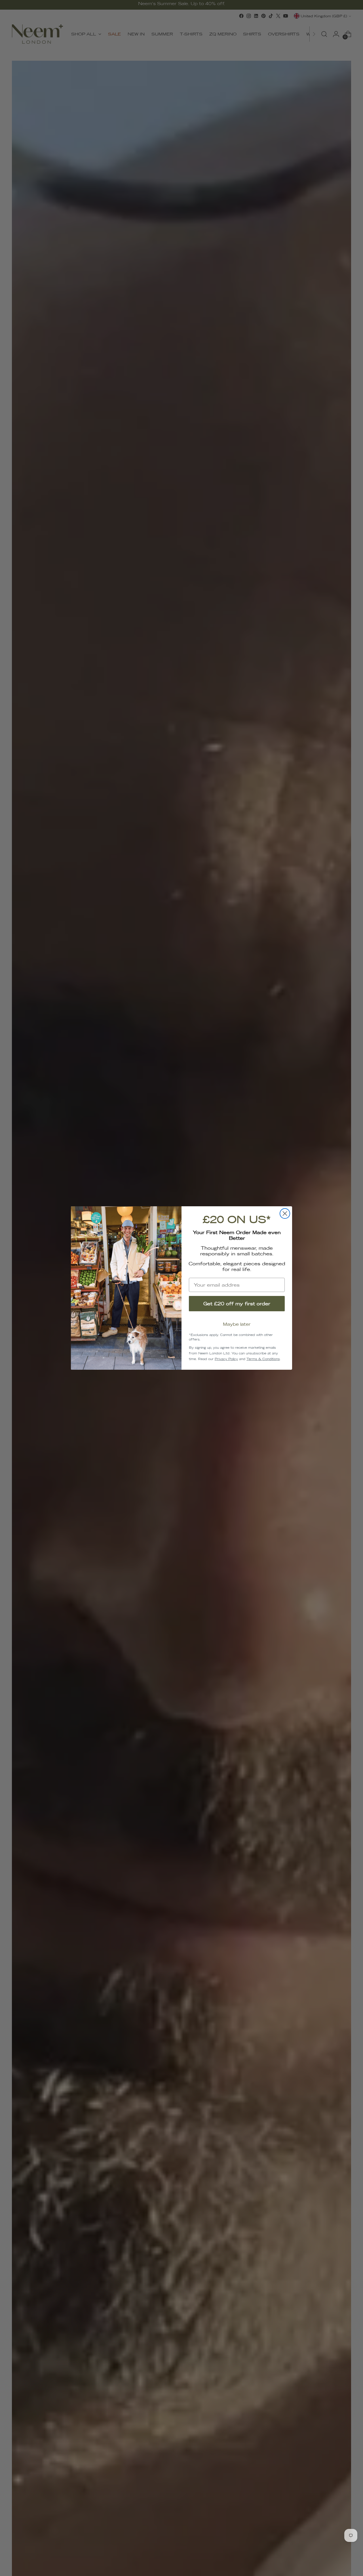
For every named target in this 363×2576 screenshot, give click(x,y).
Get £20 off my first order (237, 1304)
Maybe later (237, 1324)
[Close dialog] (285, 1214)
